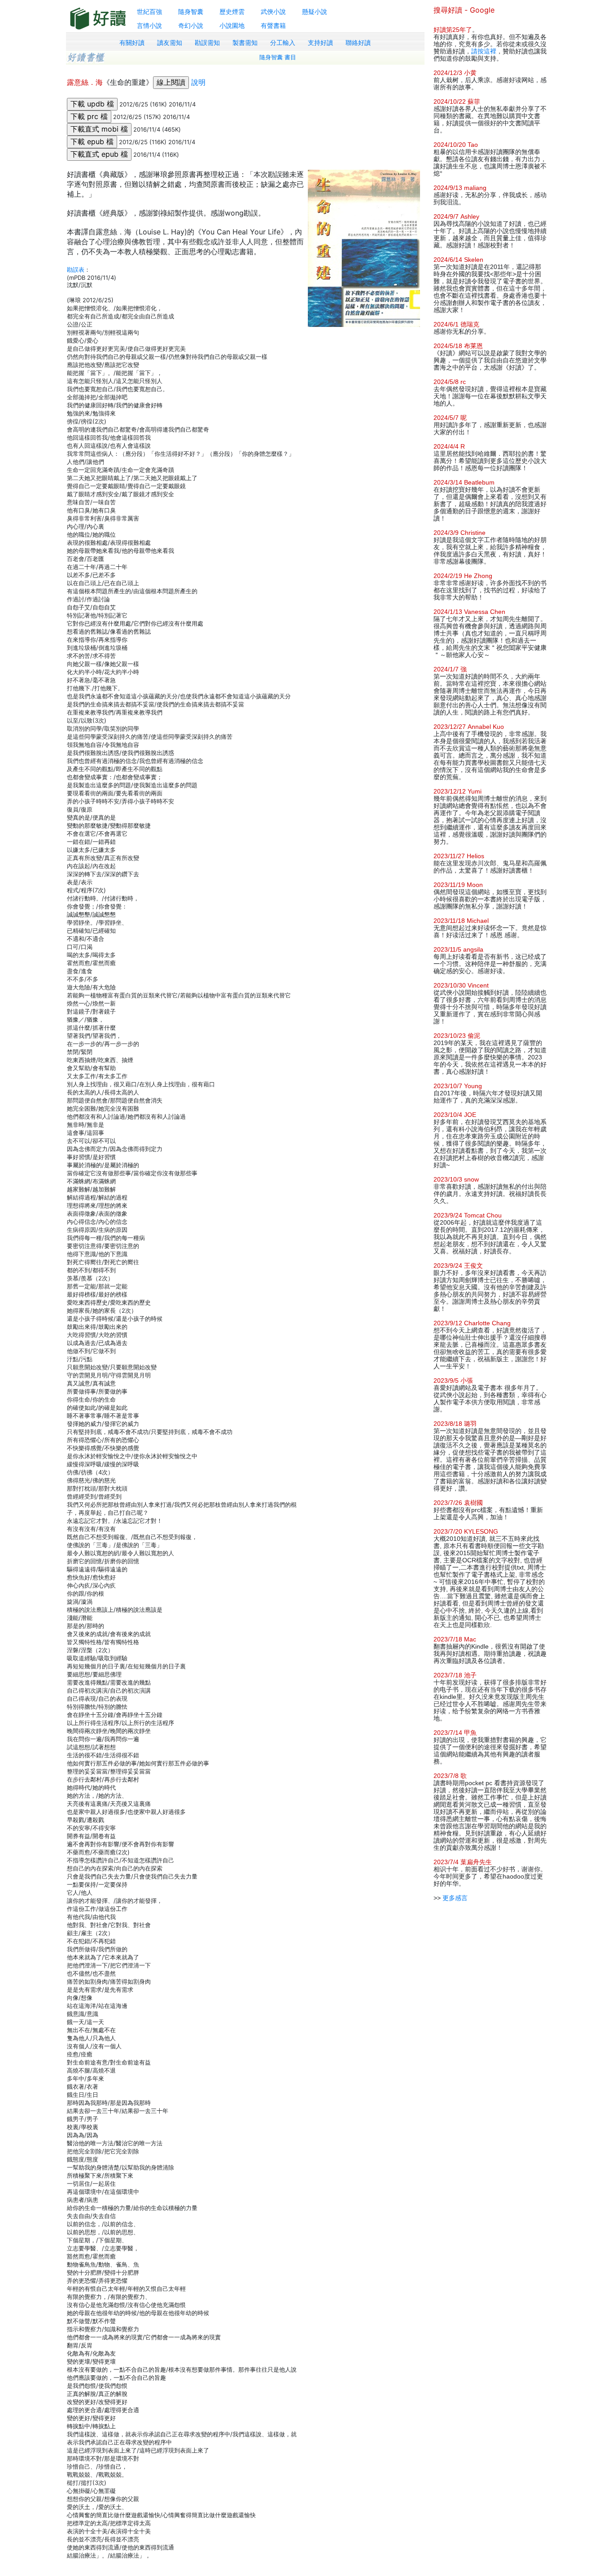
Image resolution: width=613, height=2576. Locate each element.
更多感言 (455, 1898)
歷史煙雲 (232, 11)
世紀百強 (149, 11)
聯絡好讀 (358, 43)
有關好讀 (132, 43)
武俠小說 (273, 11)
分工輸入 (283, 43)
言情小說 (149, 25)
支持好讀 (320, 43)
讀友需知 (170, 43)
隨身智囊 (191, 11)
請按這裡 (484, 51)
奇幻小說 (191, 25)
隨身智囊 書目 (278, 57)
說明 (198, 82)
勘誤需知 (207, 43)
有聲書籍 (273, 25)
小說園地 (232, 25)
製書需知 (245, 43)
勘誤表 (76, 269)
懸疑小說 (315, 11)
